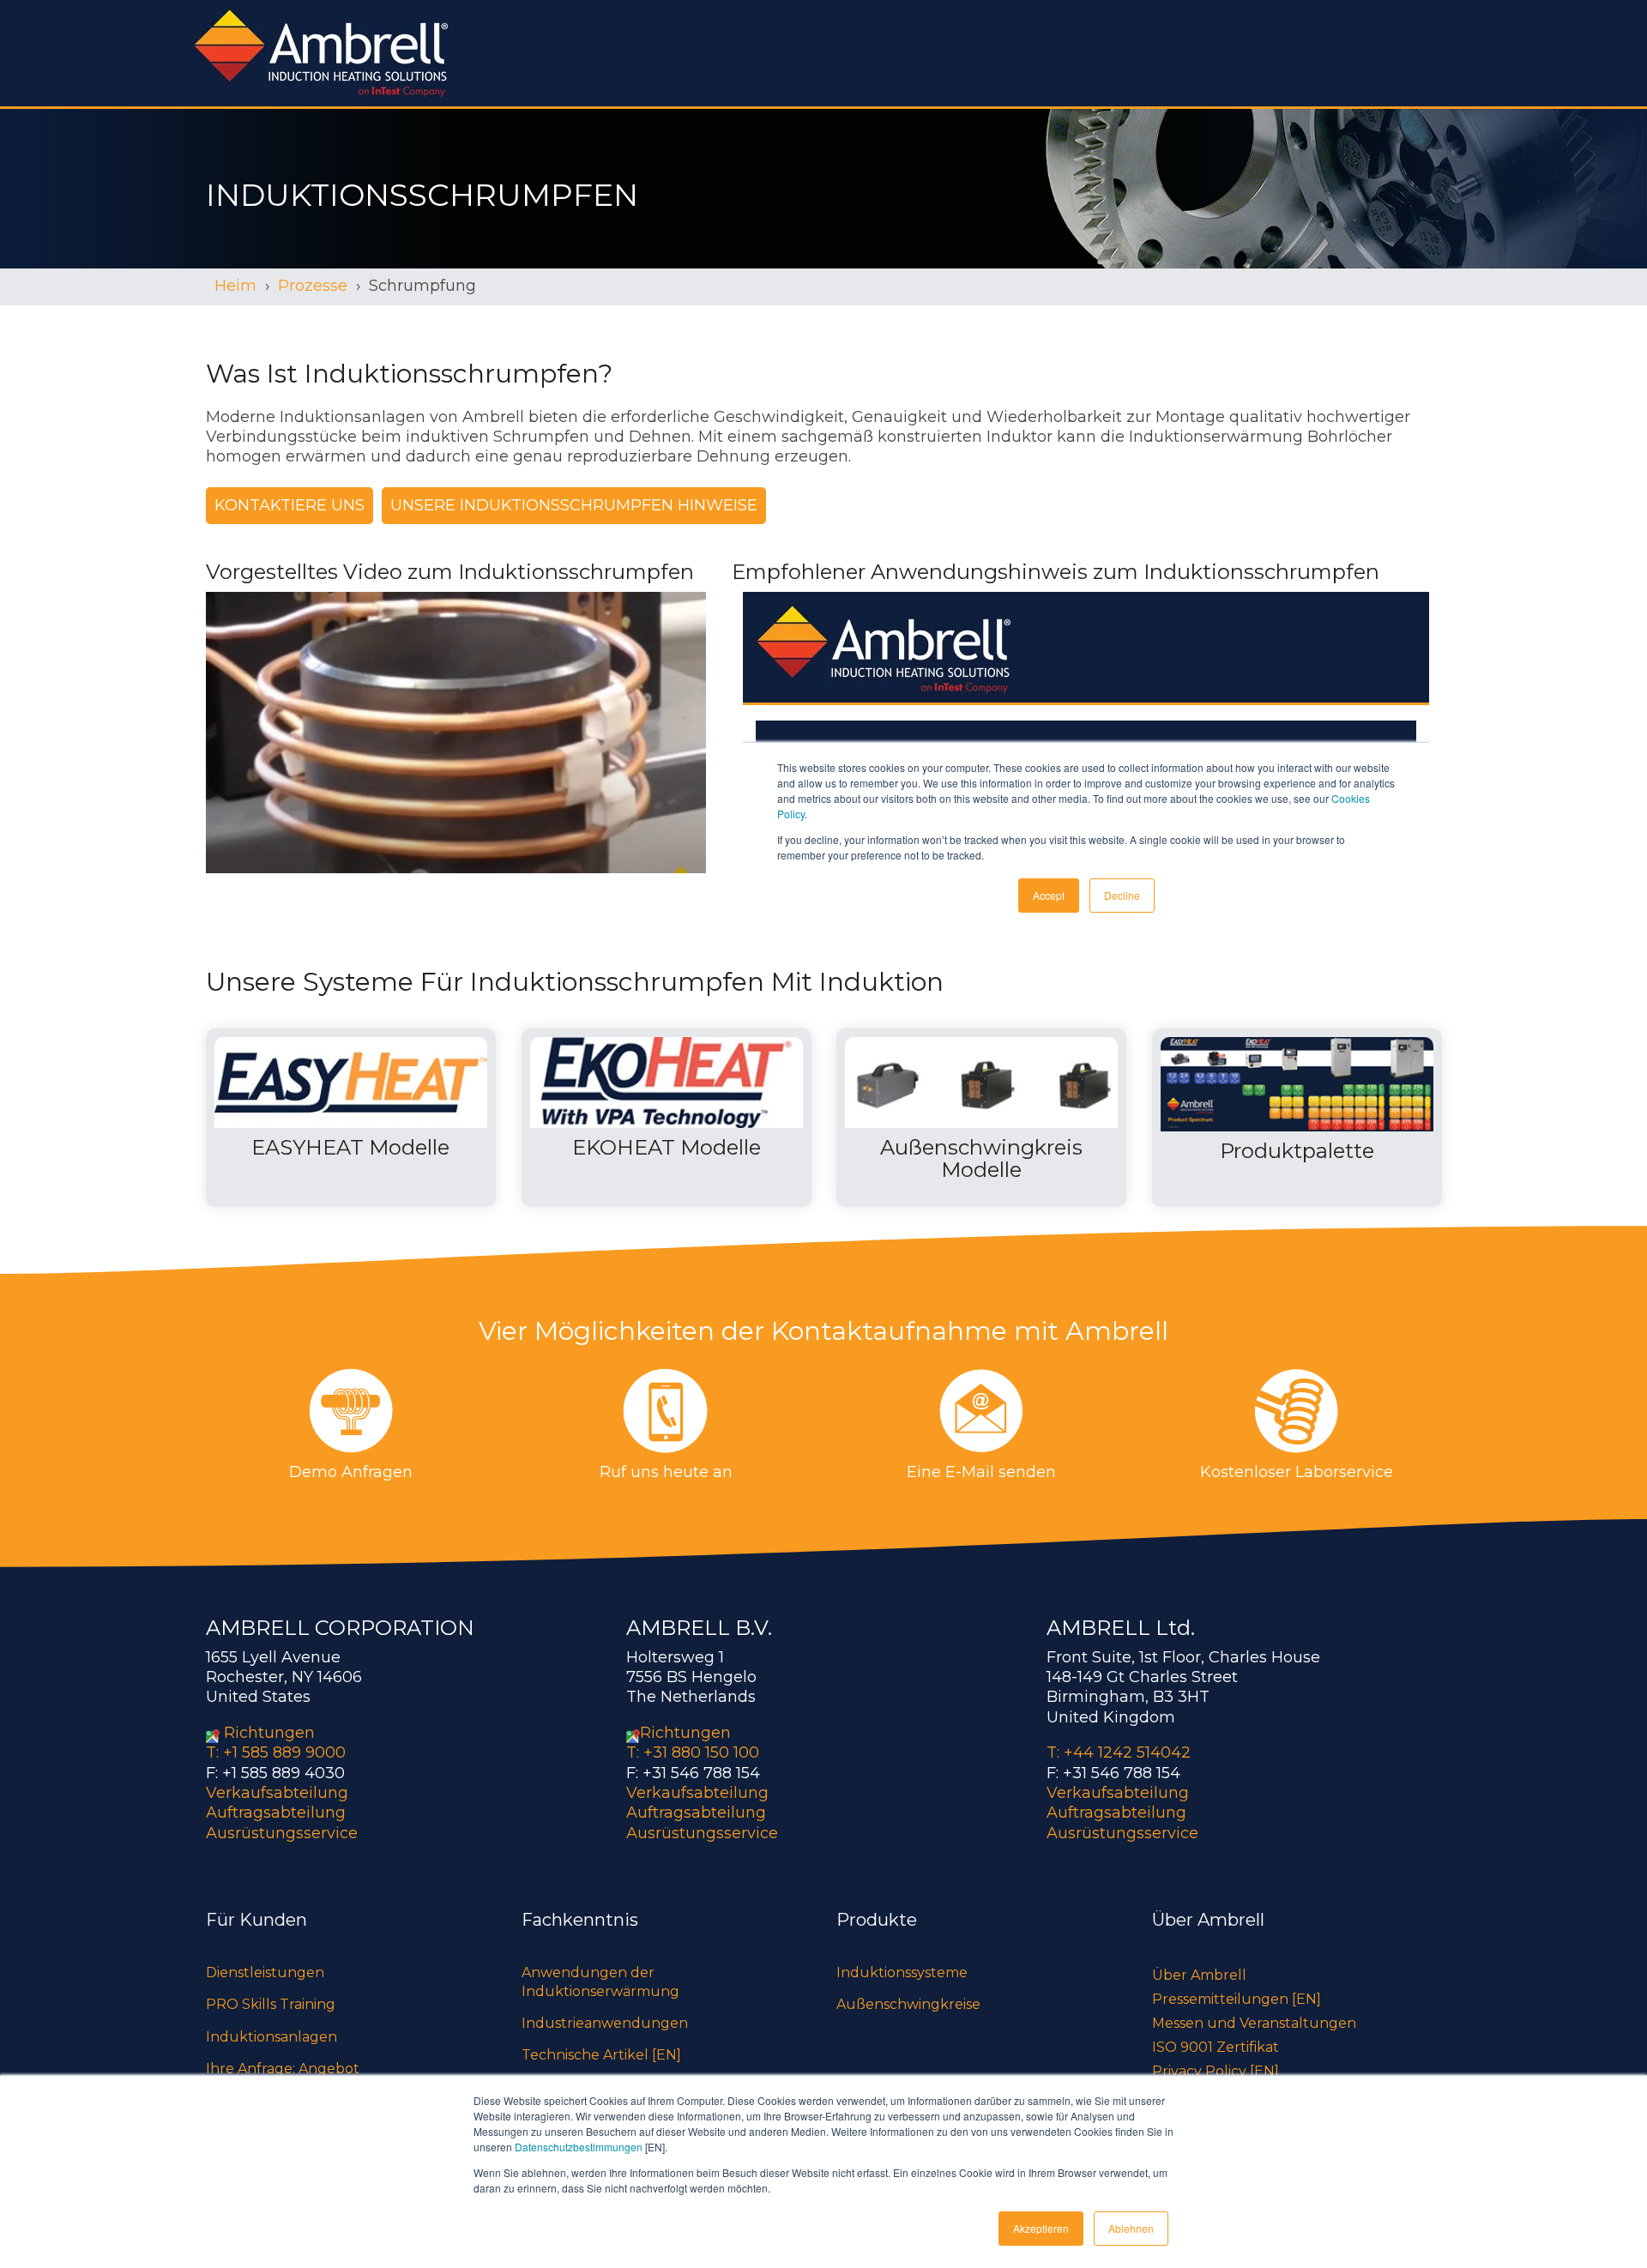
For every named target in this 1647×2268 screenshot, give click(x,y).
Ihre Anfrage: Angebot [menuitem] (283, 2069)
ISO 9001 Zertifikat (1216, 2047)
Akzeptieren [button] (1041, 2228)
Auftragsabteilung (276, 1813)
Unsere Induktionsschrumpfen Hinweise (574, 505)
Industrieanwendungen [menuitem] (605, 2023)
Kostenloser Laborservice (1297, 1472)
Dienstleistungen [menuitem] (265, 1972)
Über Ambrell (1199, 1975)
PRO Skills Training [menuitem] (271, 2004)
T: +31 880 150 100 (693, 1752)
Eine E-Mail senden (981, 1472)
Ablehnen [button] (1131, 2228)
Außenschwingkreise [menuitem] (908, 2004)
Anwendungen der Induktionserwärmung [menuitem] (600, 1982)
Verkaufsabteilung (277, 1793)
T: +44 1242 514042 (1119, 1752)
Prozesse (313, 286)
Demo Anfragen (351, 1472)
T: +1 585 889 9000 (276, 1752)
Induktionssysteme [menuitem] (902, 1972)
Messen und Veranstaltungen (1254, 2023)
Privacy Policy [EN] (1216, 2071)
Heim (235, 286)
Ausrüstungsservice (282, 1833)
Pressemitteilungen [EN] (1237, 1999)
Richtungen (269, 1733)
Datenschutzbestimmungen (579, 2147)
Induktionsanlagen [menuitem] (271, 2037)
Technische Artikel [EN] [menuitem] (601, 2055)
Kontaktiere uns (290, 505)
